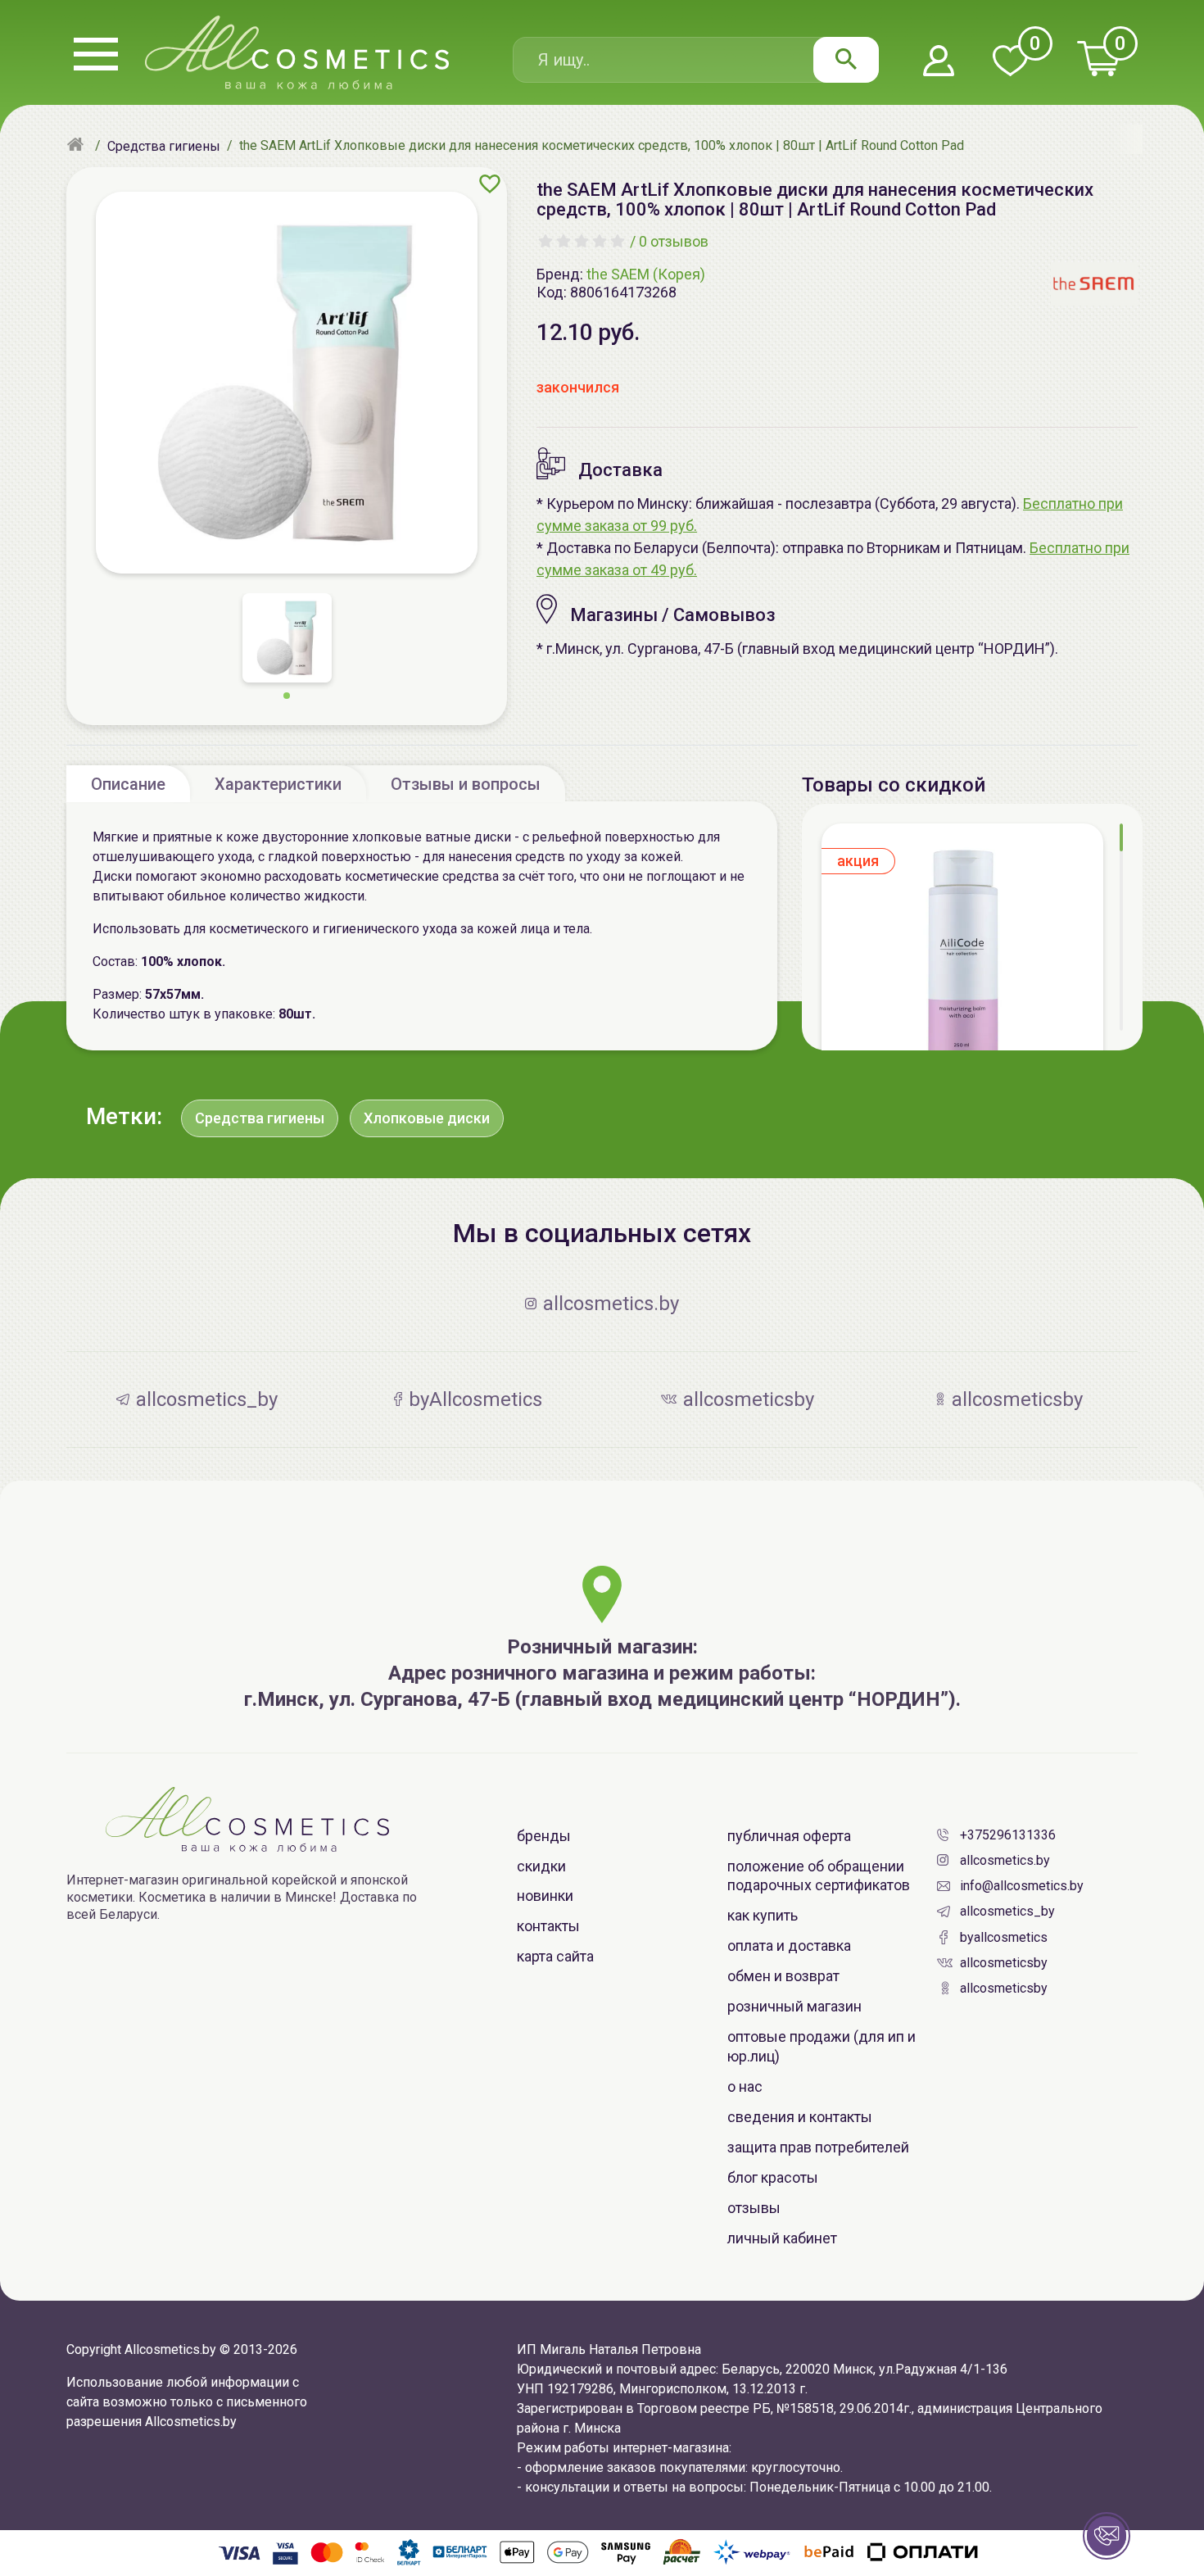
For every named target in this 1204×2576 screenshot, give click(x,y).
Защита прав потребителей (818, 2147)
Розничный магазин (794, 2006)
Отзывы (754, 2208)
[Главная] (77, 146)
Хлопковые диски (427, 1118)
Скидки (541, 1866)
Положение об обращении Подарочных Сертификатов (819, 1876)
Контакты (548, 1926)
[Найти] (846, 60)
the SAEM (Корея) (646, 274)
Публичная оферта (789, 1836)
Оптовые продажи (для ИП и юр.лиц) (822, 2046)
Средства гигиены (260, 1118)
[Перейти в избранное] (1010, 62)
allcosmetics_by (1007, 1911)
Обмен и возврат (783, 1976)
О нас (745, 2086)
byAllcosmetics (1004, 1937)
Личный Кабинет (782, 2238)
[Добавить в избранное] (490, 184)
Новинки (545, 1896)
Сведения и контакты (800, 2117)
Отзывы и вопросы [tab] (466, 784)
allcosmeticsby (1004, 1963)
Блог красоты (773, 2177)
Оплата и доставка (789, 1946)
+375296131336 (1008, 1835)
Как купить (763, 1915)
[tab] (128, 783)
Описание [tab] (128, 784)
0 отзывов (674, 241)
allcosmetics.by (1005, 1860)
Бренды (544, 1836)
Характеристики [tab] (278, 784)
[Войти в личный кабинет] (939, 62)
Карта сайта (555, 1956)
